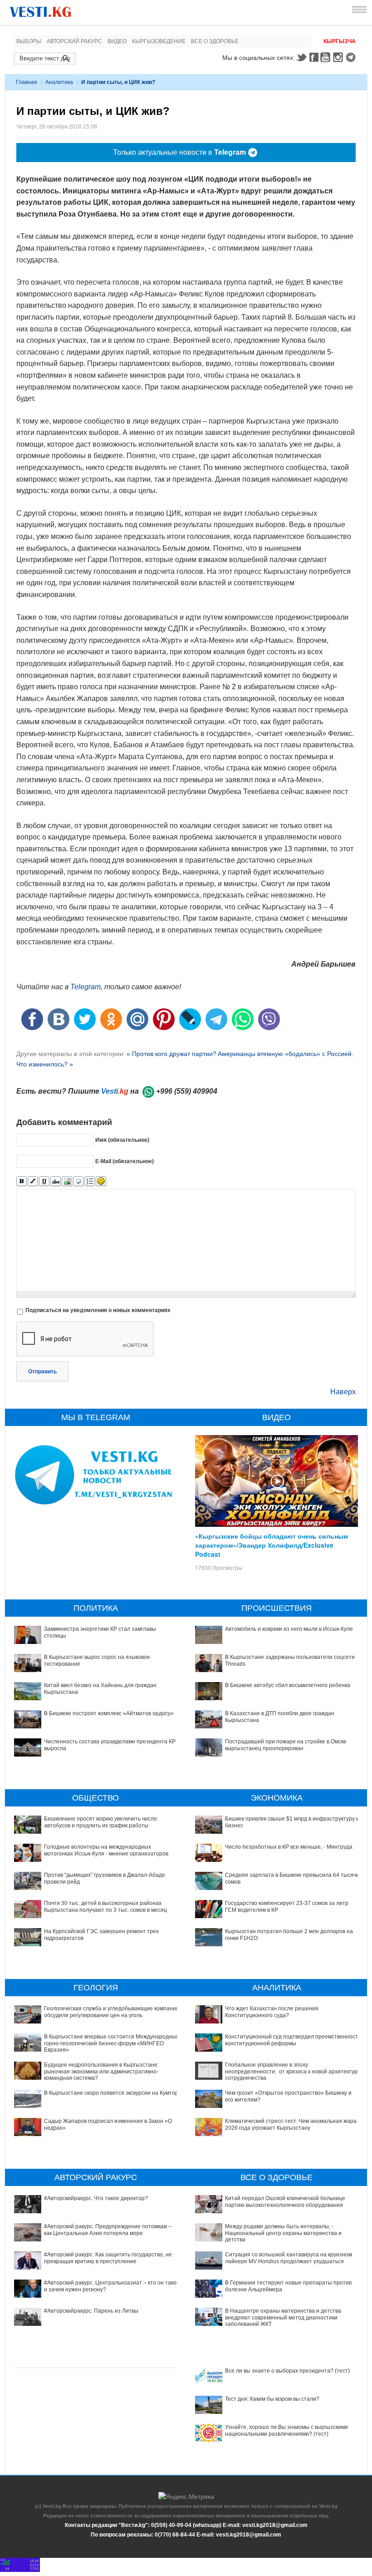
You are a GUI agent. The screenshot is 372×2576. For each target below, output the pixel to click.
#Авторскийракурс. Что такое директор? (96, 2198)
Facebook (314, 57)
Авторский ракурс (74, 41)
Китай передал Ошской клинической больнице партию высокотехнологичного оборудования (285, 2201)
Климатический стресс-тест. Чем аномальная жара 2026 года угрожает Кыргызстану (291, 2124)
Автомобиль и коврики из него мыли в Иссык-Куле (289, 1629)
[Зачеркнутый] (56, 1182)
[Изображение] (67, 1182)
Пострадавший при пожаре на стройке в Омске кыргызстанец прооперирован (286, 1745)
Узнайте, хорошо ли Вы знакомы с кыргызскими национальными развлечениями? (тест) (286, 2430)
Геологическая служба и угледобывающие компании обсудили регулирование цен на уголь (112, 2012)
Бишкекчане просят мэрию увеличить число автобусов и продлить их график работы (100, 1822)
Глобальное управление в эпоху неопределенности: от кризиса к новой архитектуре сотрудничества (293, 2071)
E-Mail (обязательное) (125, 1161)
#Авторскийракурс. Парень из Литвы (91, 2311)
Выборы (29, 41)
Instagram (339, 57)
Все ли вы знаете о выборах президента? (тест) (287, 2371)
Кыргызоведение (159, 41)
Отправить (42, 1372)
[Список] (90, 1182)
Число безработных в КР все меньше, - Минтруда (289, 1847)
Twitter (301, 57)
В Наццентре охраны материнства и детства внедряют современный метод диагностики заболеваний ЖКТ (283, 2317)
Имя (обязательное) (122, 1140)
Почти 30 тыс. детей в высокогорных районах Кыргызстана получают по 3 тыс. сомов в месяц (105, 1906)
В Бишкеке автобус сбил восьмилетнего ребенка (288, 1685)
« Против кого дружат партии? (171, 1054)
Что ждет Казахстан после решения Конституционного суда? (272, 2012)
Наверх (343, 1392)
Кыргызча (340, 41)
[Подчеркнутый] (44, 1182)
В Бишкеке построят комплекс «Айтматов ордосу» (109, 1713)
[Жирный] (22, 1182)
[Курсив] (33, 1182)
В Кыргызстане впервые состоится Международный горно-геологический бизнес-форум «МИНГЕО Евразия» (112, 2043)
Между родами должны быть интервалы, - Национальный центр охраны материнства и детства (283, 2233)
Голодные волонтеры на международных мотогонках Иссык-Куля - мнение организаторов (106, 1850)
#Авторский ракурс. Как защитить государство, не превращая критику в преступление (108, 2258)
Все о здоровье (215, 41)
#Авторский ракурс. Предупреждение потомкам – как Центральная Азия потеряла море (108, 2230)
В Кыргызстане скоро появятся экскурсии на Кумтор (111, 2093)
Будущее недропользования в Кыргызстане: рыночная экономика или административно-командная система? (101, 2071)
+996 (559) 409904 (187, 1091)
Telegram (352, 57)
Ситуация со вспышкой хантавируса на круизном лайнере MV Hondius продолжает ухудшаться (289, 2258)
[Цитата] (78, 1182)
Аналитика (59, 82)
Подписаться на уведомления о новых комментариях (98, 1310)
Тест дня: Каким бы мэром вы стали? (272, 2399)
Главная (27, 82)
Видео (117, 41)
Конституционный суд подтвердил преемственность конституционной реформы (293, 2040)
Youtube (327, 57)
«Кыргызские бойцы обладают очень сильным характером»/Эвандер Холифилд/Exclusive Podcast (272, 1545)
